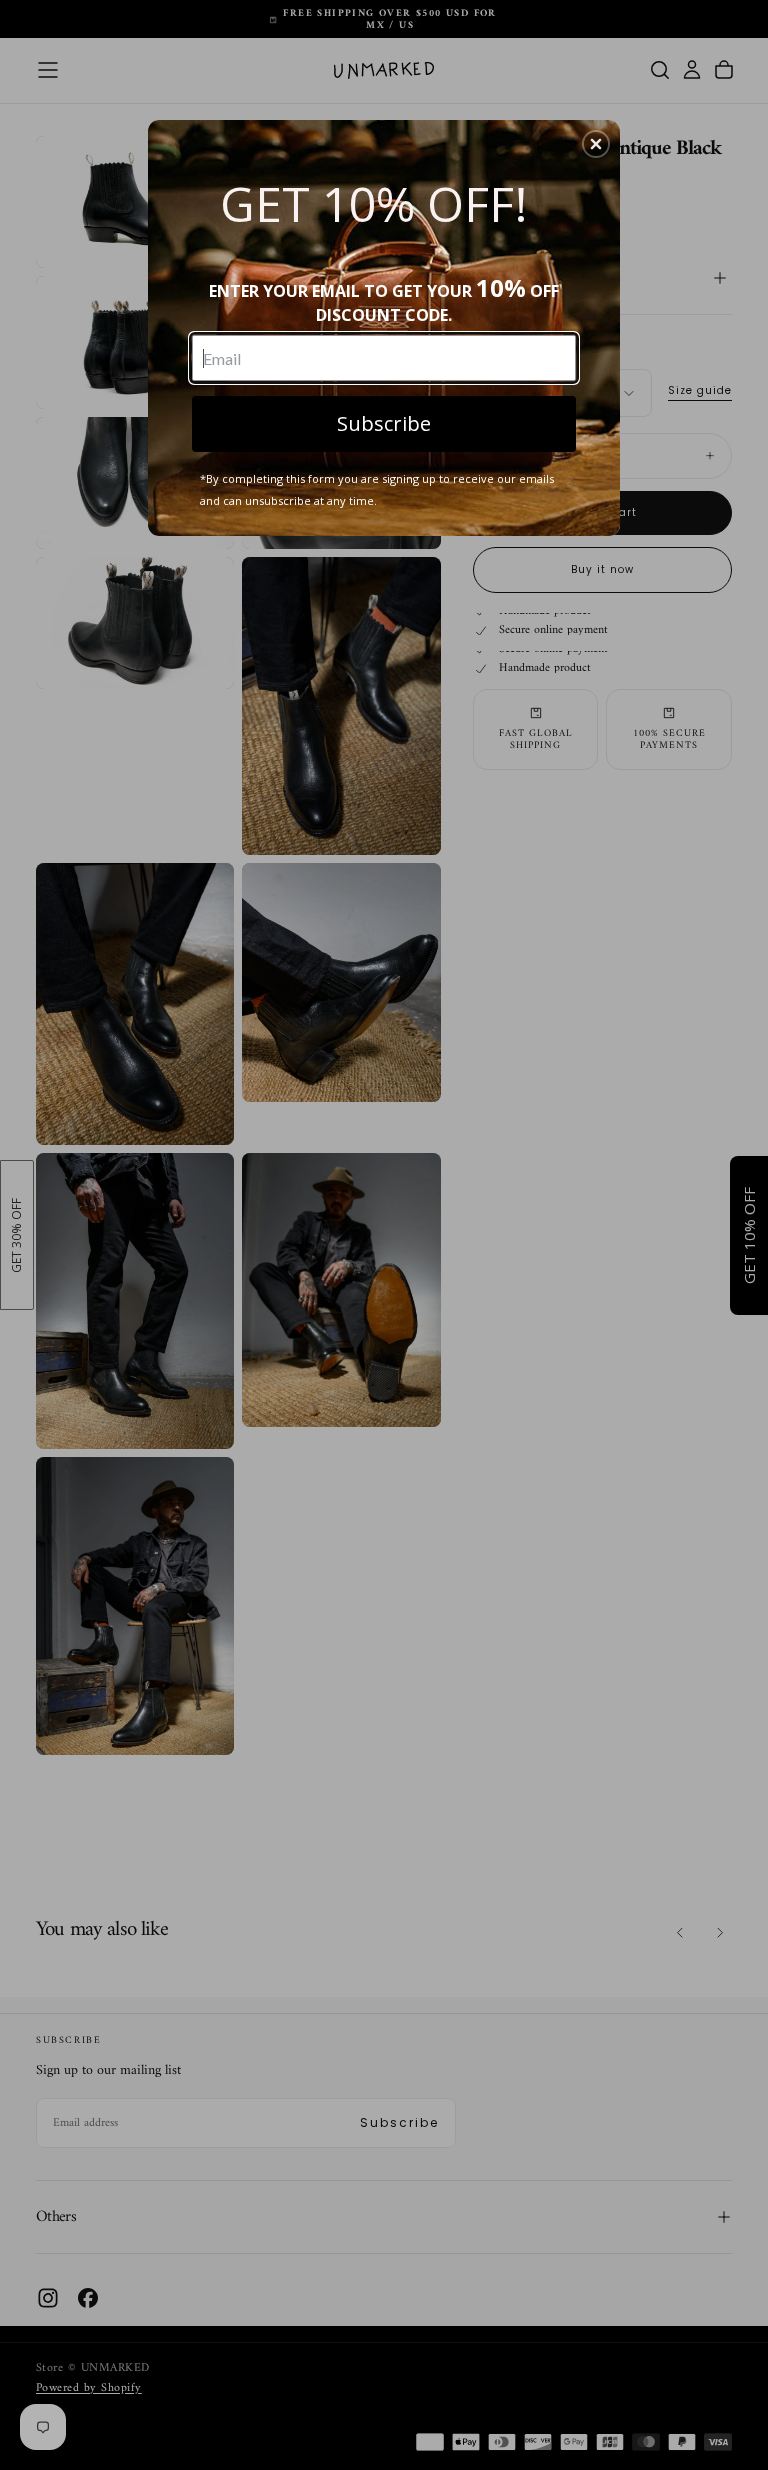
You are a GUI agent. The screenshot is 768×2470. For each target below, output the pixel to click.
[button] (596, 144)
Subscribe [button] (384, 423)
